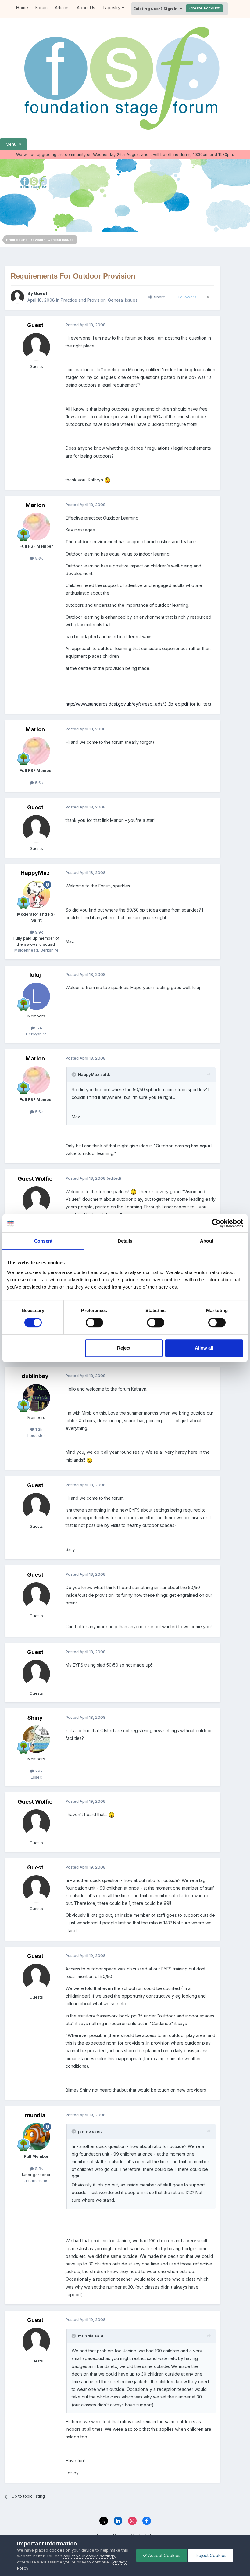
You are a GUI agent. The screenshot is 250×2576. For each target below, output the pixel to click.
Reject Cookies (211, 2555)
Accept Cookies (164, 2555)
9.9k (38, 932)
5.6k (38, 558)
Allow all (204, 1348)
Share (158, 297)
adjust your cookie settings (89, 2556)
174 (38, 1028)
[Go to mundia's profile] (36, 2137)
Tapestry (112, 7)
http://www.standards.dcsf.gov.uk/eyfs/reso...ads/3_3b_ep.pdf (127, 704)
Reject (124, 1348)
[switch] (94, 1322)
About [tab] (207, 1241)
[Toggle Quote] (74, 1074)
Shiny (35, 1718)
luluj (35, 975)
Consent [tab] (43, 1241)
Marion (35, 505)
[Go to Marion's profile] (36, 527)
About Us (86, 7)
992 (38, 1771)
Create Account (204, 8)
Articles (62, 7)
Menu (12, 144)
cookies (57, 2550)
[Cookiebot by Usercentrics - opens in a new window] (216, 1223)
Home (22, 7)
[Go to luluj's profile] (36, 996)
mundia (35, 2115)
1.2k (38, 1429)
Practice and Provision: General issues (99, 300)
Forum (41, 7)
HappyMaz (35, 873)
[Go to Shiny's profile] (36, 1739)
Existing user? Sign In (156, 9)
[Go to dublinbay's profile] (36, 1398)
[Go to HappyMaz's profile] (36, 894)
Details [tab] (125, 1241)
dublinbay (35, 1376)
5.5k (38, 2168)
